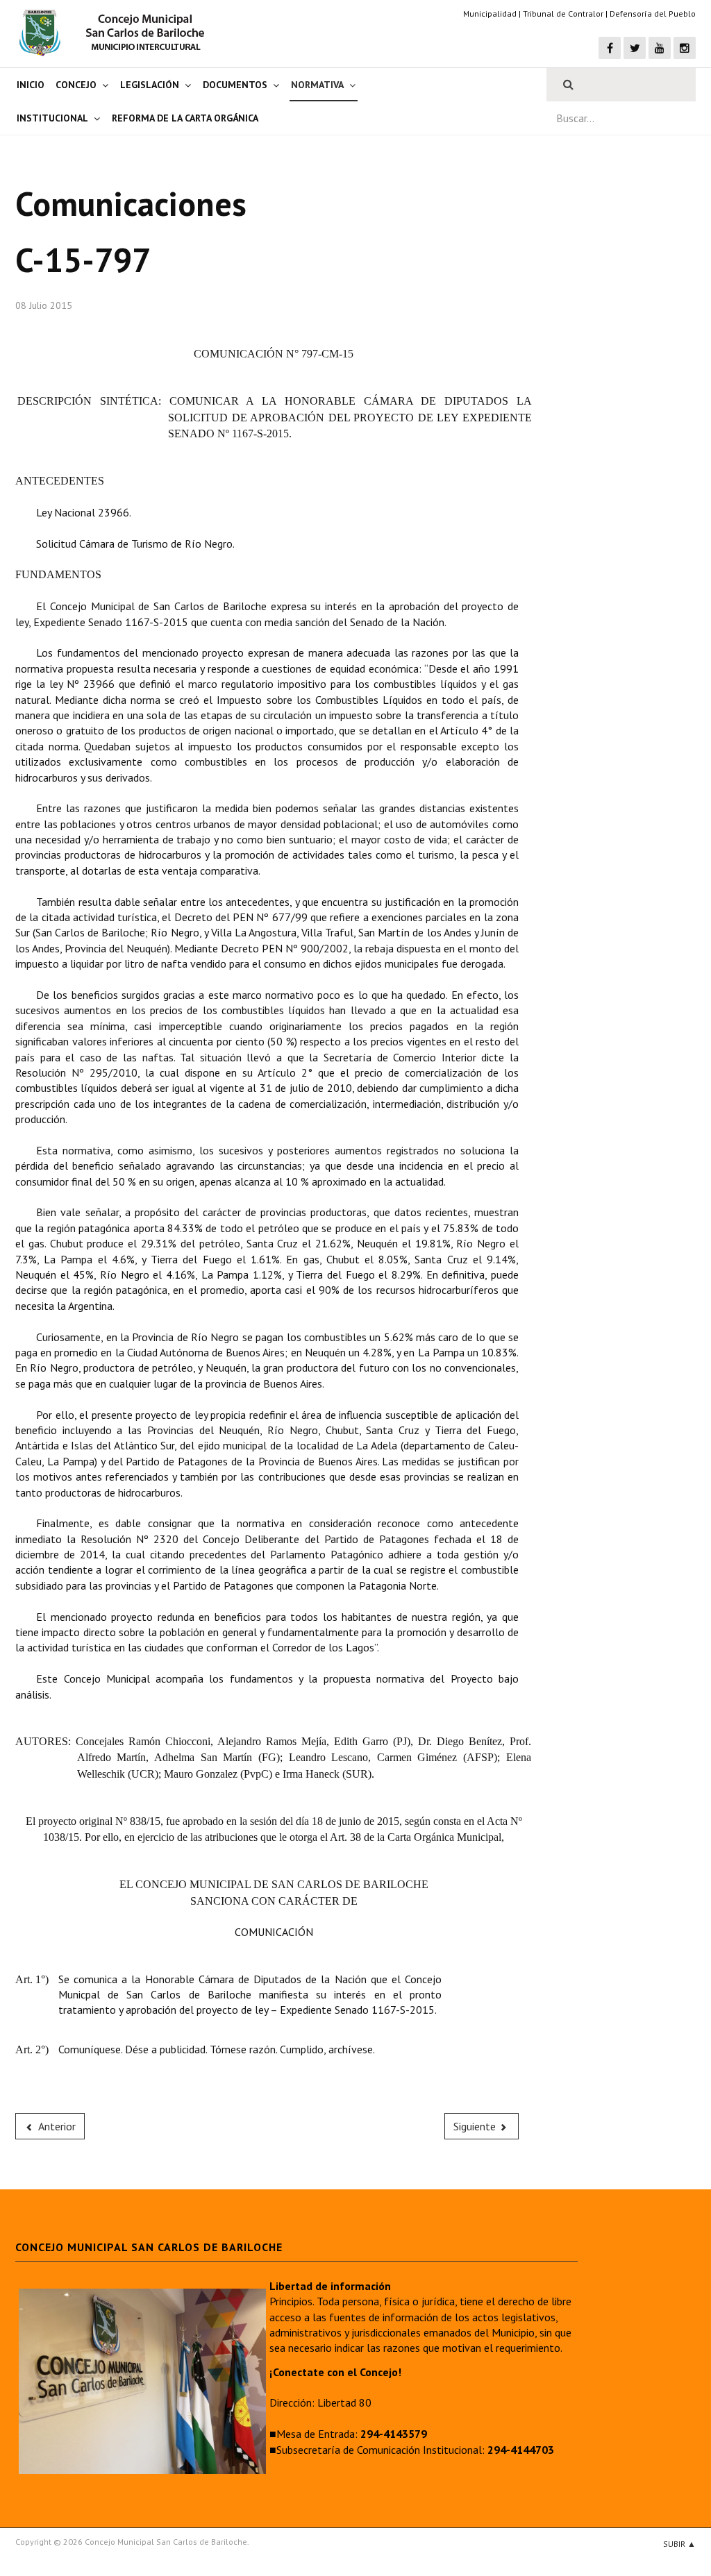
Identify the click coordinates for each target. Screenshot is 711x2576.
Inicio (31, 85)
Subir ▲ (679, 2544)
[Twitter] (635, 48)
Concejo (76, 85)
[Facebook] (610, 48)
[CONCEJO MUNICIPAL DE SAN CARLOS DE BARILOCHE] (116, 33)
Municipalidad (490, 14)
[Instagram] (685, 48)
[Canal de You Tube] (660, 48)
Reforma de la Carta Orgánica (185, 118)
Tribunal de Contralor (563, 14)
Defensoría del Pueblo (653, 14)
